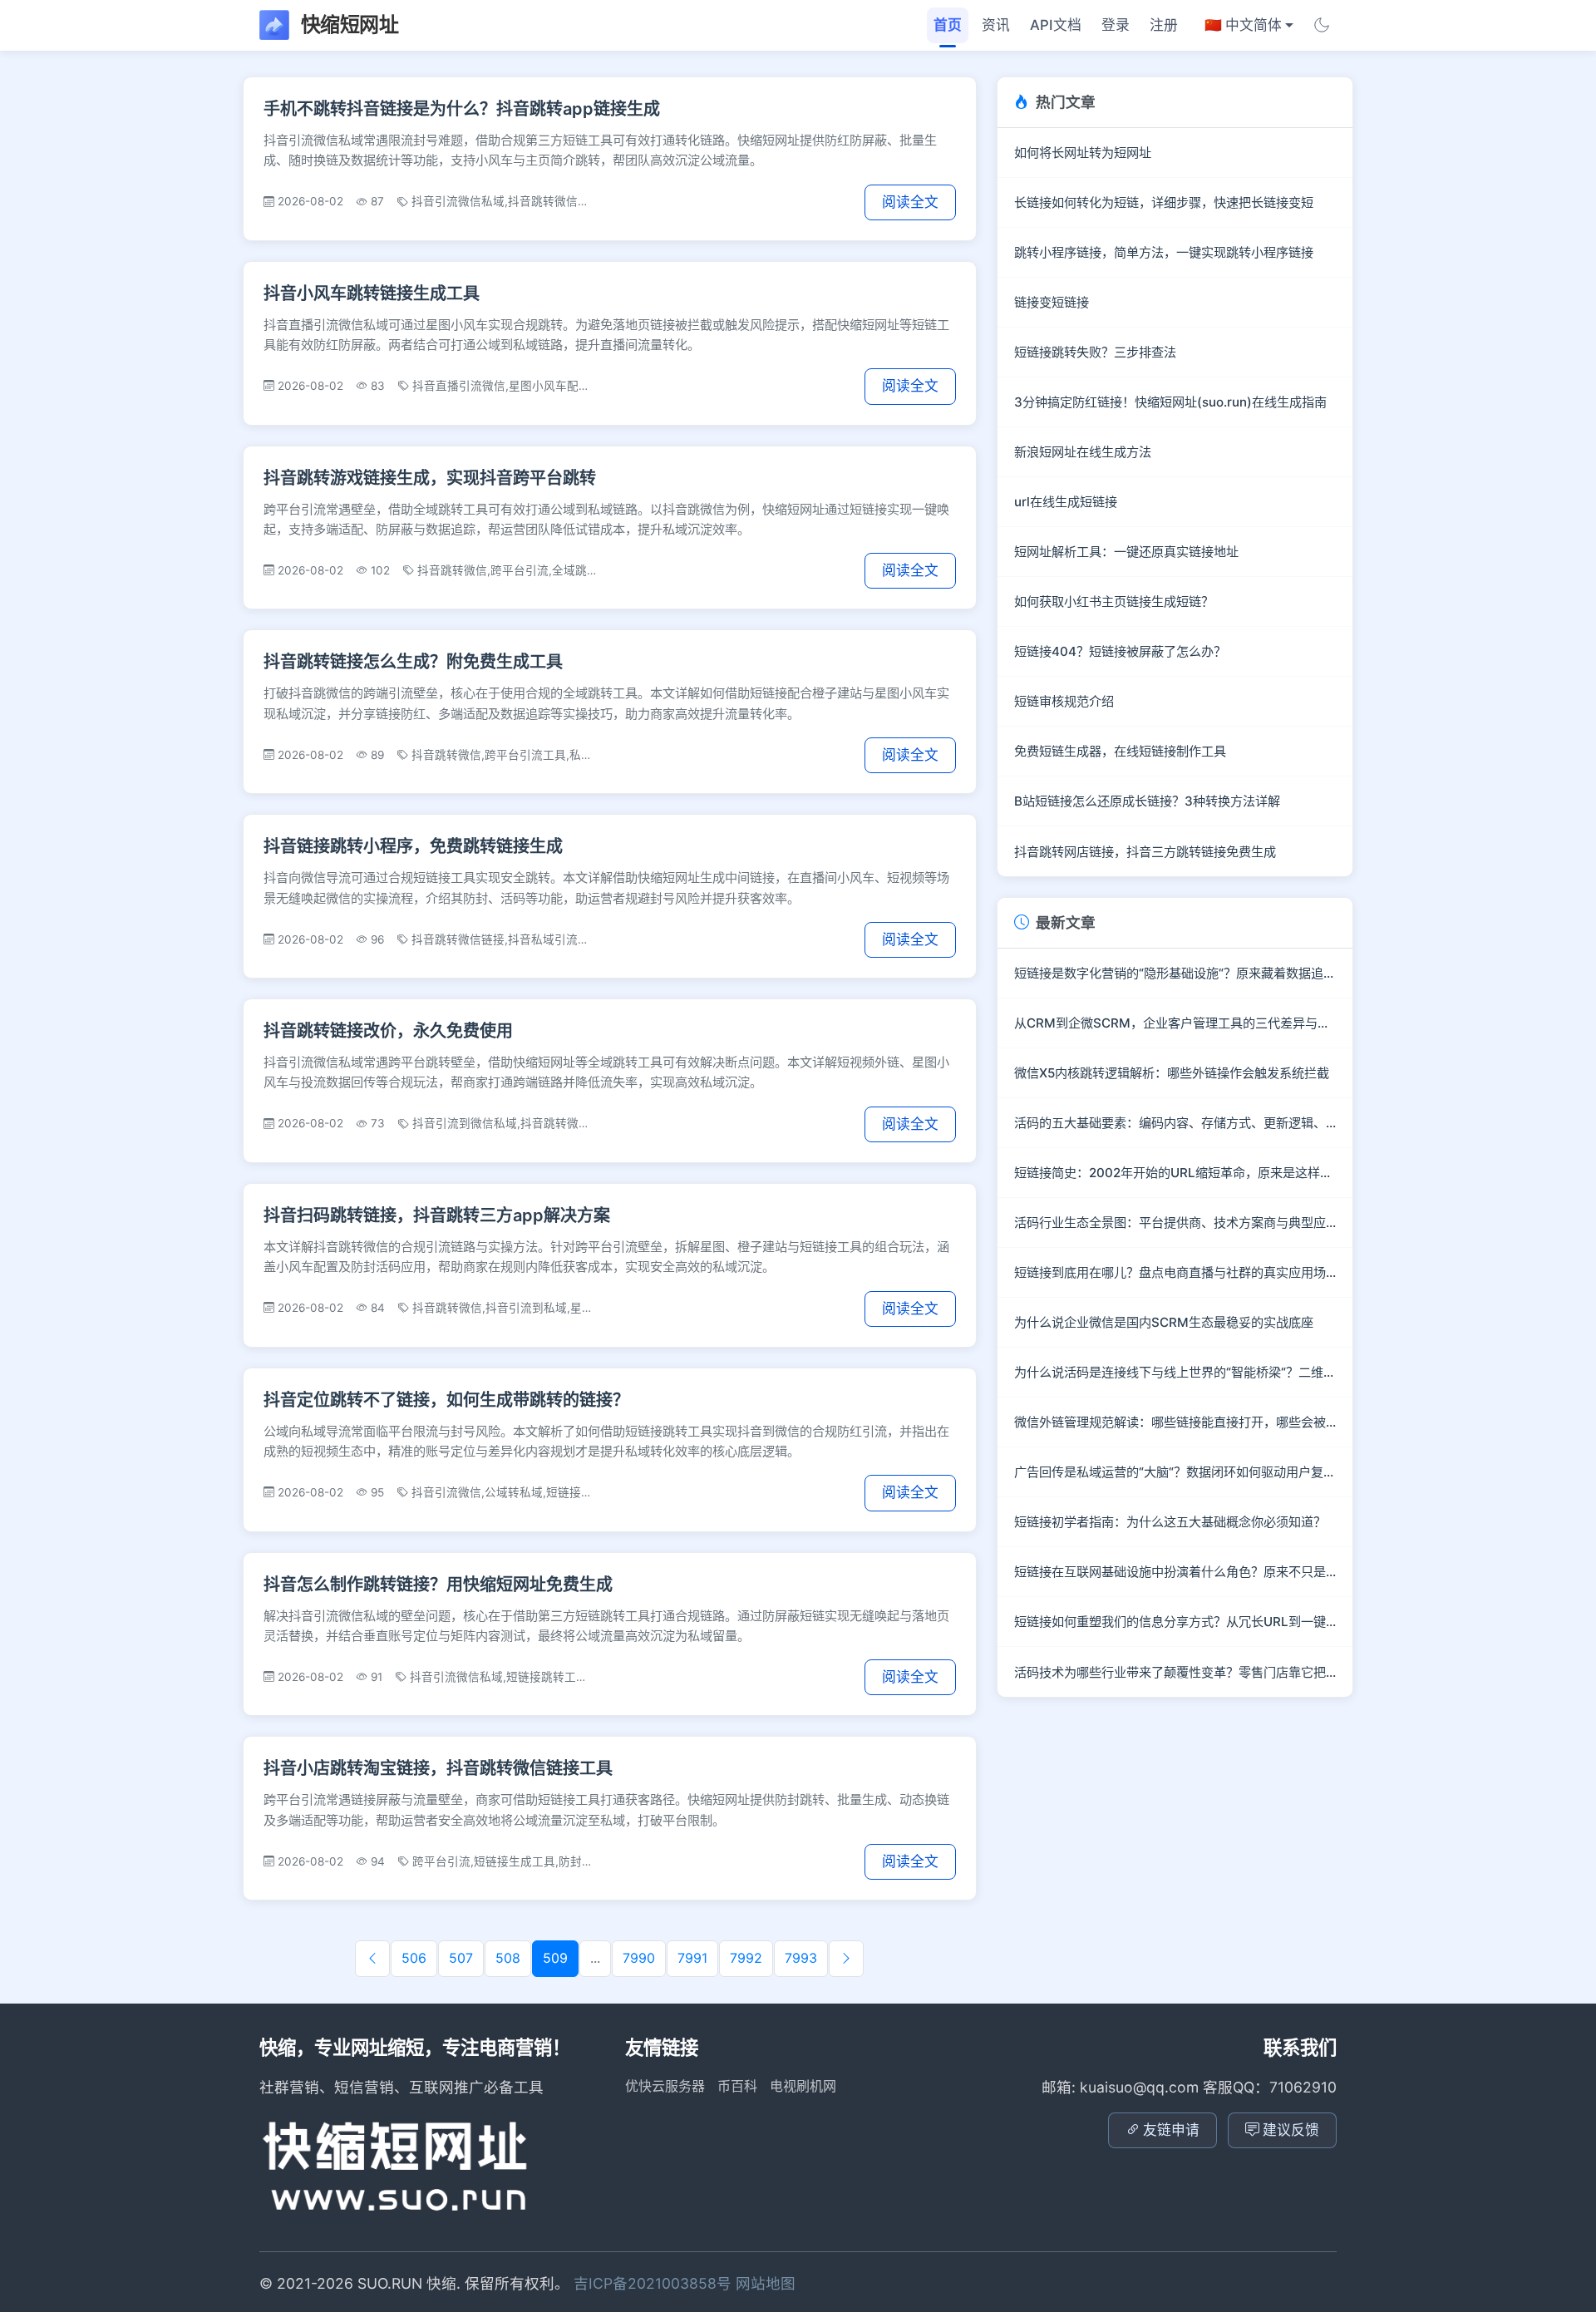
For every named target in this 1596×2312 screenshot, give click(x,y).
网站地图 (766, 2283)
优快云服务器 (665, 2086)
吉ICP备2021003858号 (655, 2283)
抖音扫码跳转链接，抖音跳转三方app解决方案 (437, 1215)
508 (508, 1958)
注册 (1164, 25)
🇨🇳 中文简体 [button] (1243, 25)
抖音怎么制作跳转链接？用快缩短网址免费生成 (438, 1585)
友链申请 (1171, 2130)
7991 (692, 1958)
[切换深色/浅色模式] (1322, 25)
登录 (1116, 25)
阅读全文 (910, 202)
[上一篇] (372, 1959)
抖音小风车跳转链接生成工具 (372, 293)
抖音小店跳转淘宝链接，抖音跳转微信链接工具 (438, 1768)
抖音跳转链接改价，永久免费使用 (388, 1031)
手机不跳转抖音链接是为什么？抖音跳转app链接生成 (462, 109)
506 (414, 1958)
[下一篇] (846, 1959)
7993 (801, 1958)
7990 (639, 1958)
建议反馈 (1291, 2130)
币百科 (737, 2086)
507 (461, 1958)
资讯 (996, 25)
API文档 (1056, 25)
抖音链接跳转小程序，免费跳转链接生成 (413, 846)
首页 (948, 25)
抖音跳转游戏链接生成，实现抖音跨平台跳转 (430, 478)
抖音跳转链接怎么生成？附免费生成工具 (413, 662)
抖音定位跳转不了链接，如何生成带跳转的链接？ (446, 1400)
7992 (746, 1958)
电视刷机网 (803, 2086)
